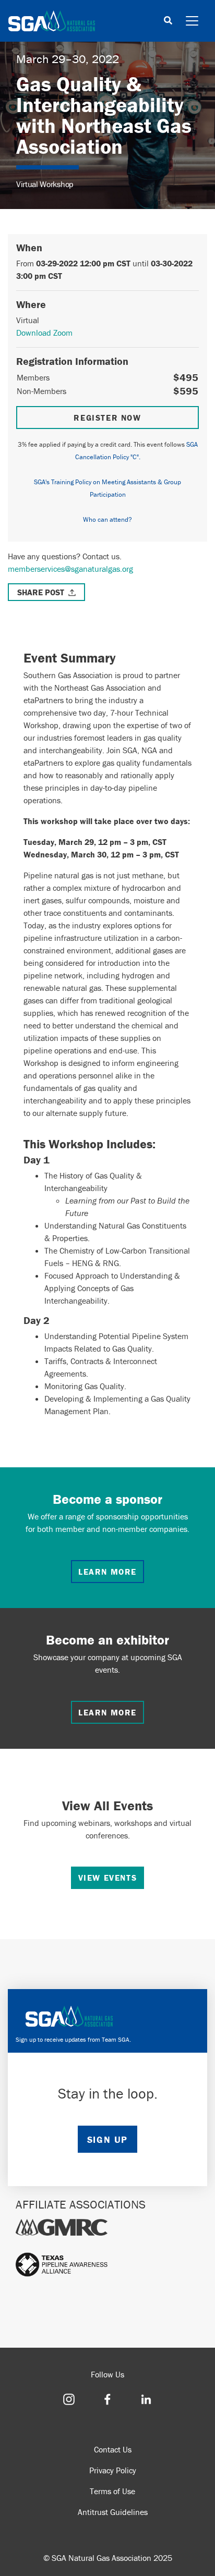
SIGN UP (107, 2139)
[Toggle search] (168, 21)
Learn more (107, 1572)
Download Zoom (44, 333)
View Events (108, 1878)
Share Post (41, 592)
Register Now (107, 418)
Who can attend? (107, 519)
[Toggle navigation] (192, 21)
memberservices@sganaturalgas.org (70, 569)
